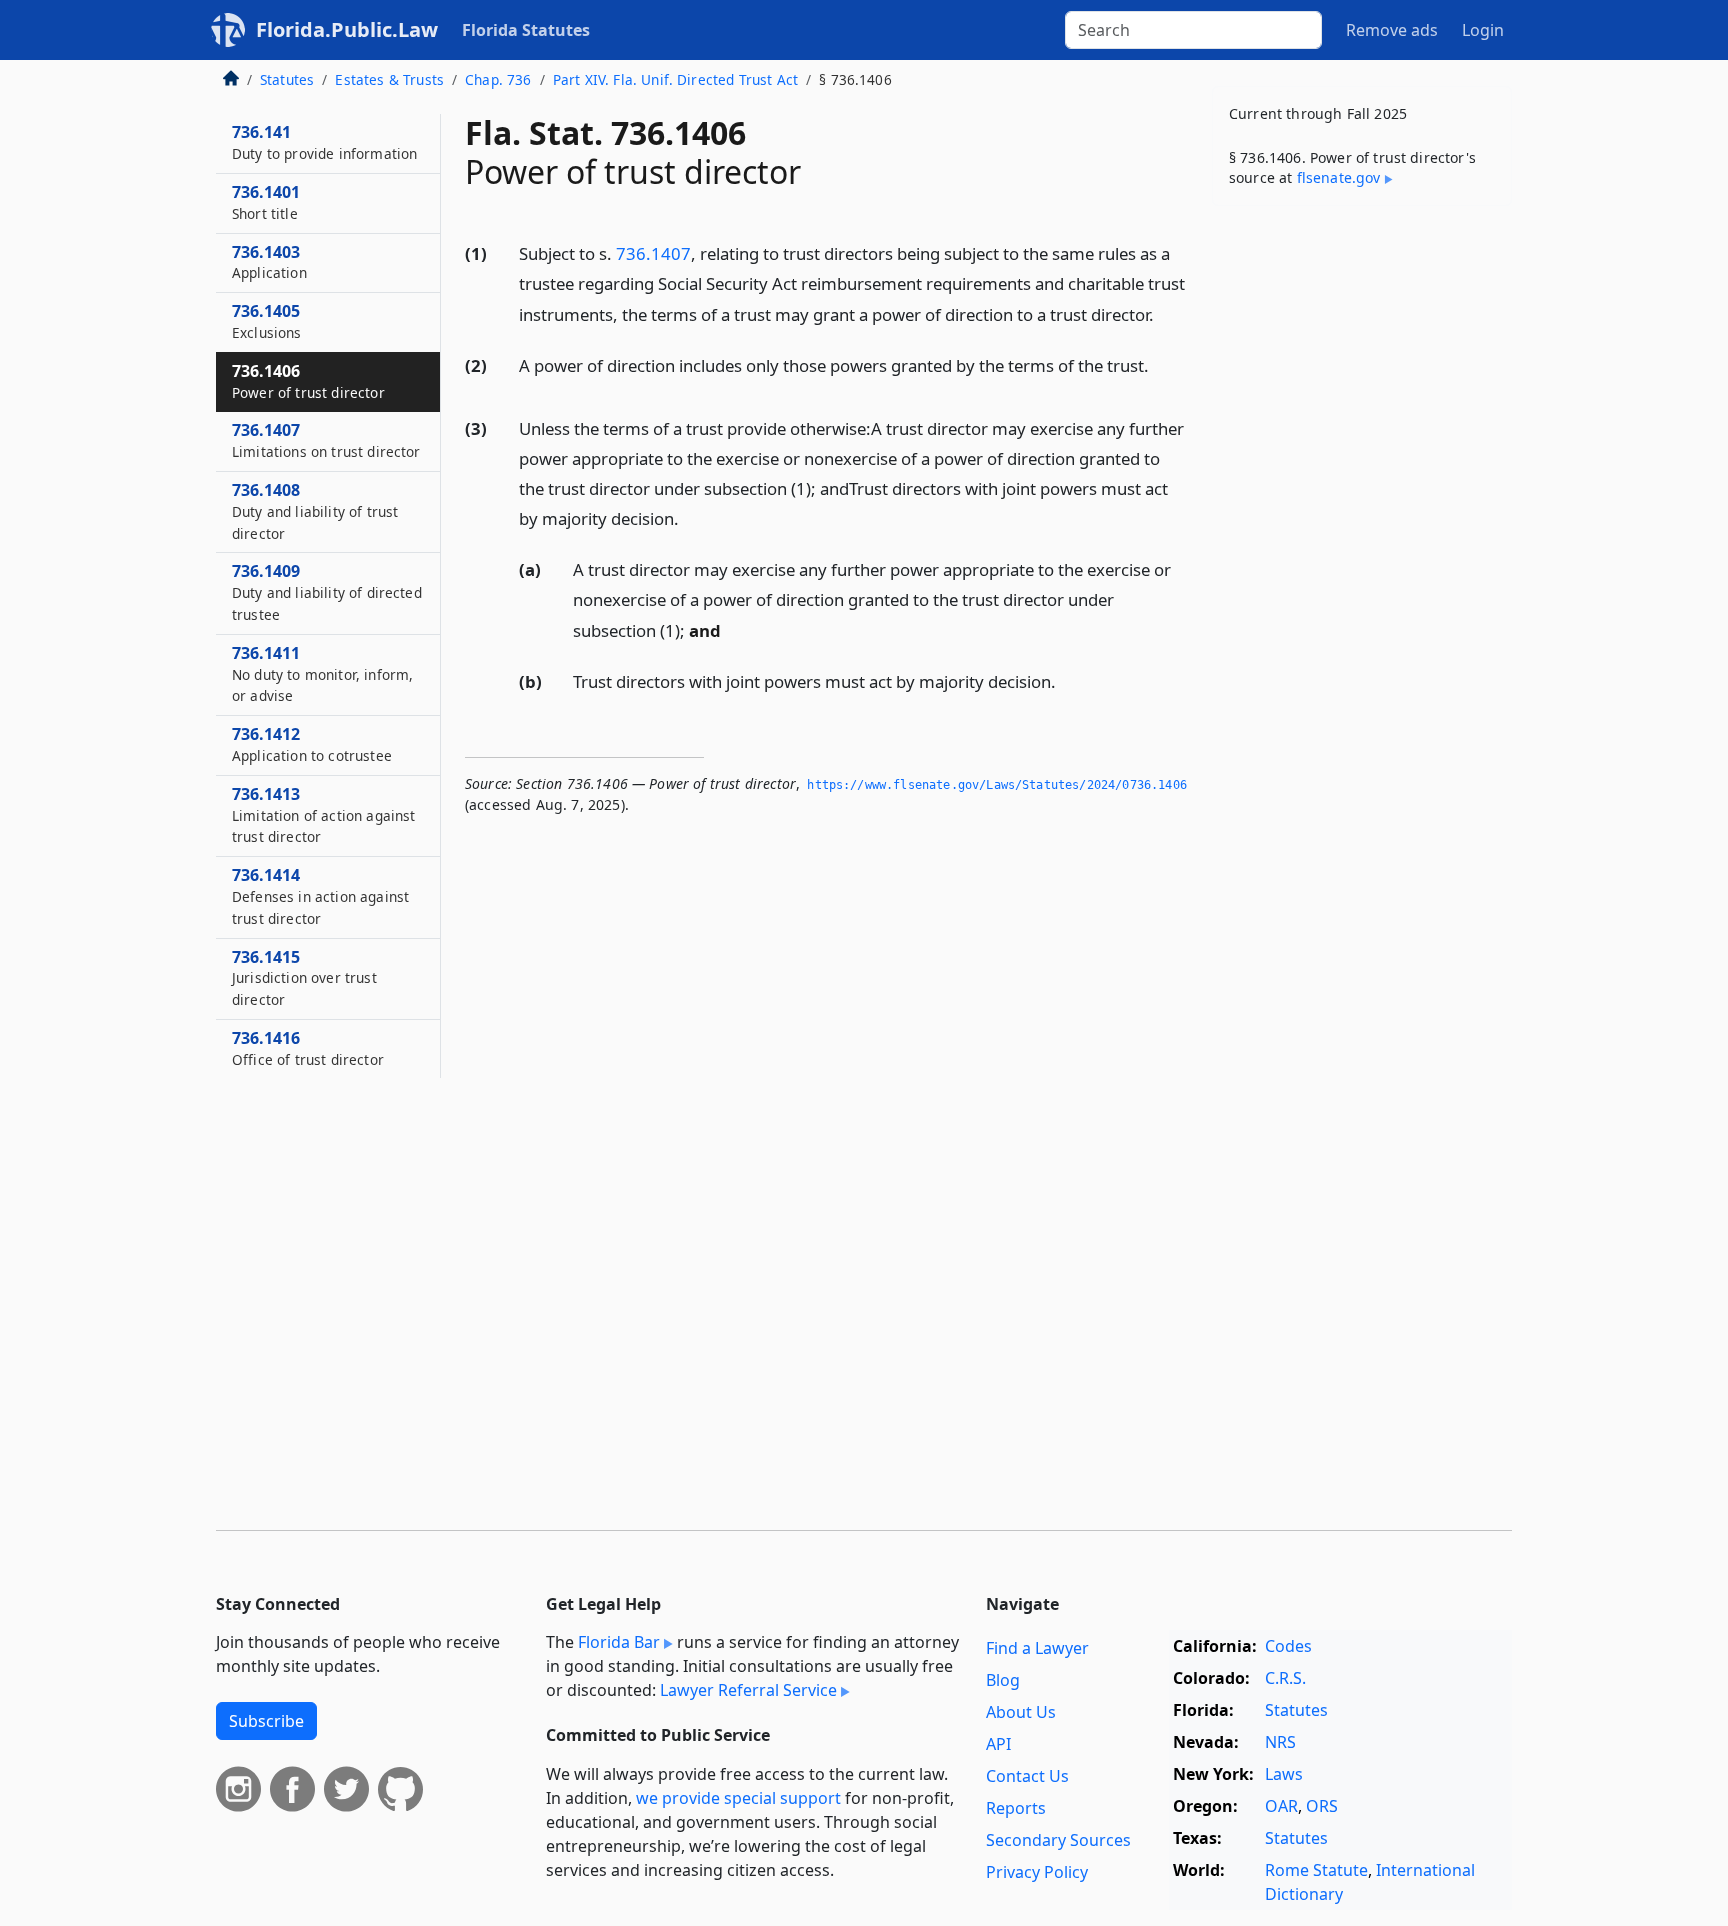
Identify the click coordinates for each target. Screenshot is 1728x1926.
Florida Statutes (526, 30)
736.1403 (269, 262)
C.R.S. (1285, 1678)
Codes (1288, 1646)
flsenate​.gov (1339, 177)
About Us (1021, 1712)
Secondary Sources (1058, 1840)
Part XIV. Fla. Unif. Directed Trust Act (675, 79)
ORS (1322, 1806)
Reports (1016, 1808)
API (998, 1744)
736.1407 (653, 253)
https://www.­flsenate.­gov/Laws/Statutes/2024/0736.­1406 (996, 785)
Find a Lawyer (1037, 1648)
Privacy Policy (1037, 1872)
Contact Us (1027, 1776)
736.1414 (320, 896)
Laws (1284, 1774)
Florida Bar (619, 1642)
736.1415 (304, 978)
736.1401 (266, 202)
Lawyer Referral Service (748, 1690)
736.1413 (323, 815)
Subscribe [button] (266, 1721)
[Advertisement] (1362, 534)
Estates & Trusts (389, 79)
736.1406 (308, 381)
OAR (1281, 1806)
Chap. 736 (498, 79)
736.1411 (322, 674)
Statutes (287, 79)
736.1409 (327, 592)
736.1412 (312, 744)
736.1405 (267, 321)
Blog (1003, 1680)
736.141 (324, 142)
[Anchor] (1165, 313)
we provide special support (738, 1798)
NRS (1280, 1742)
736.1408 (315, 511)
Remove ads (1392, 30)
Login (1483, 30)
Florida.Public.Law (347, 29)
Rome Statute (1316, 1870)
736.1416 (308, 1048)
